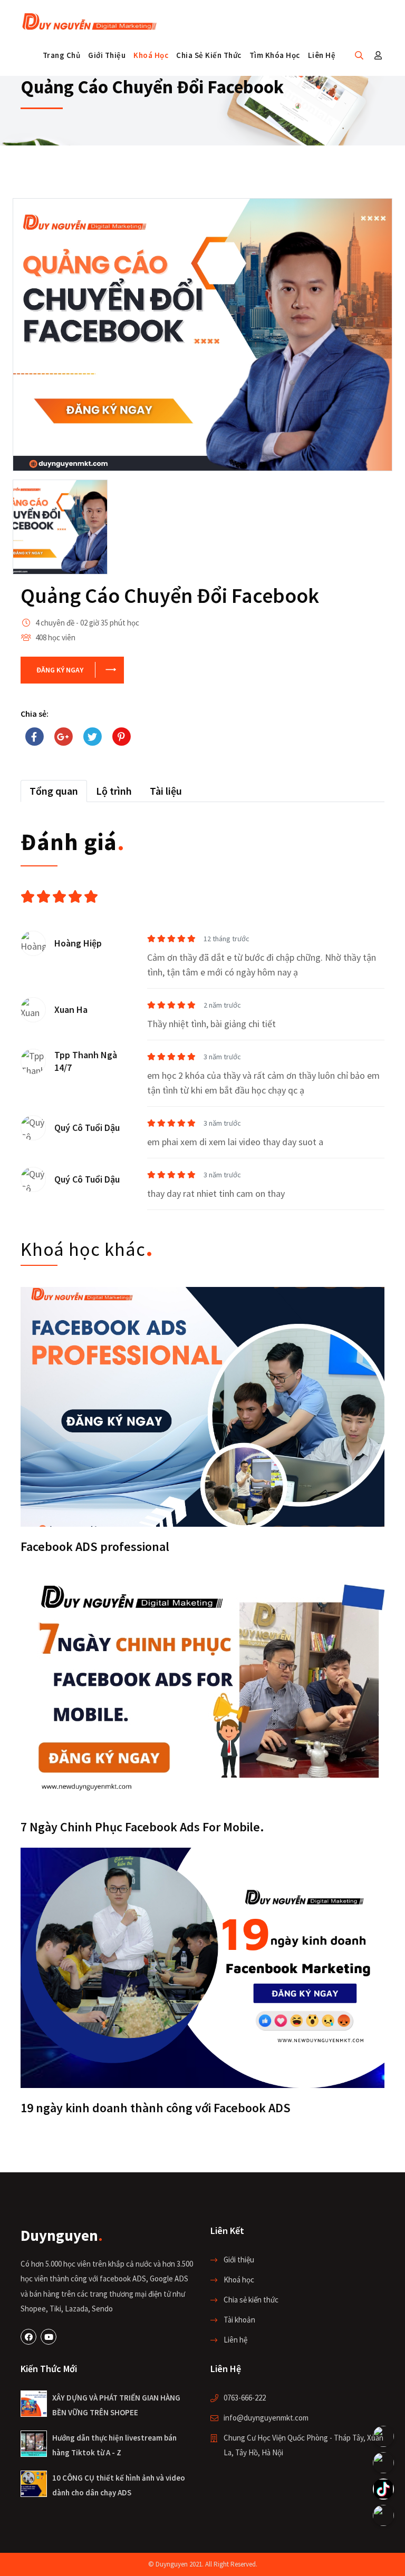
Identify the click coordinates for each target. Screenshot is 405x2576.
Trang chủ (62, 55)
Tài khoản (239, 2320)
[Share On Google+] (63, 737)
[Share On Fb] (34, 737)
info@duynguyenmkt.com (266, 2418)
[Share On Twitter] (92, 737)
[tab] (54, 791)
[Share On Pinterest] (121, 737)
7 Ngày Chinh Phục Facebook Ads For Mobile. (142, 1827)
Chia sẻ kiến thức (209, 55)
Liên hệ (322, 55)
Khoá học (151, 55)
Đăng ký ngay (60, 670)
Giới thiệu (107, 55)
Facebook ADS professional (95, 1546)
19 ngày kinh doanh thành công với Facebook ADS (156, 2108)
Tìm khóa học (275, 55)
